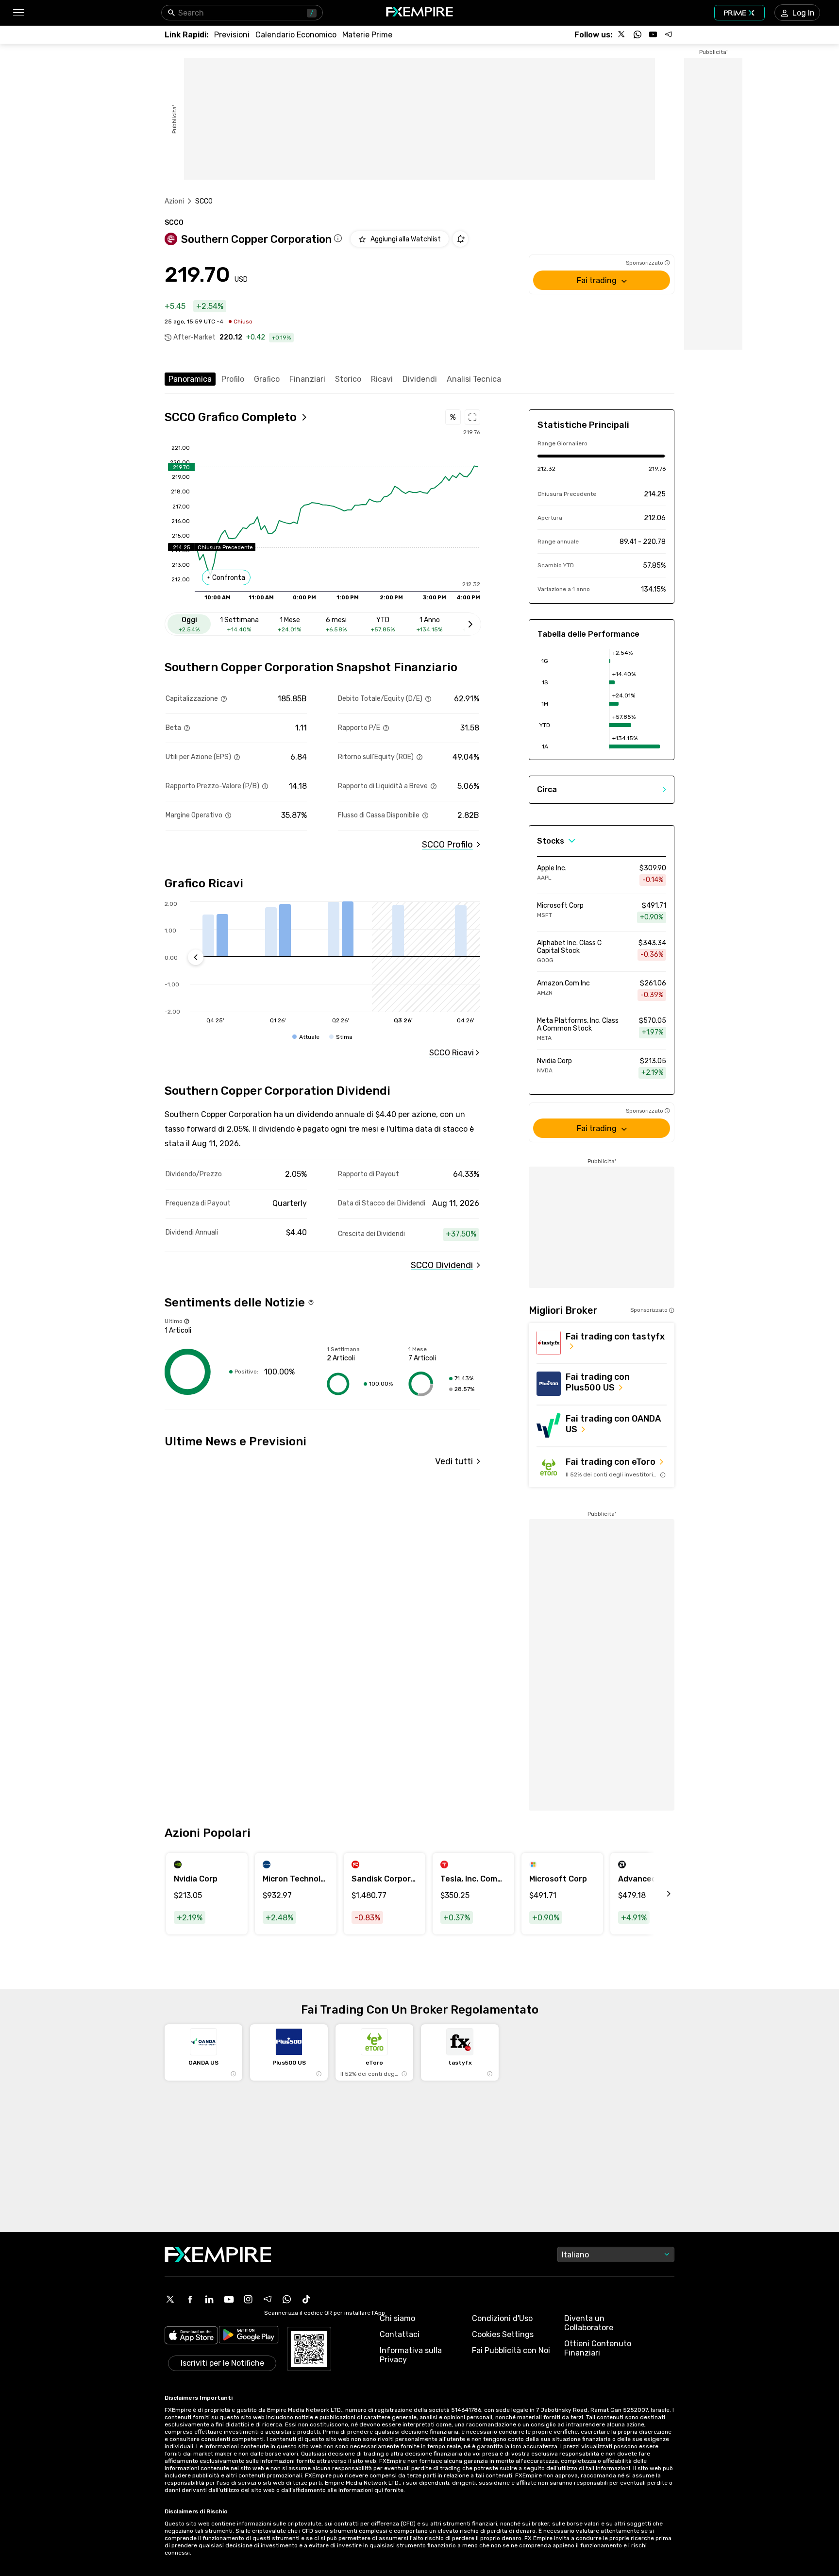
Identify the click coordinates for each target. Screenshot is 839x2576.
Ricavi (382, 379)
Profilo (233, 379)
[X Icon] (170, 2299)
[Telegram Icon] (268, 2299)
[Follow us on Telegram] (669, 34)
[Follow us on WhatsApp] (638, 34)
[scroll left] (658, 1894)
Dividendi (420, 379)
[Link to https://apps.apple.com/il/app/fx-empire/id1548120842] (191, 2336)
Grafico (267, 379)
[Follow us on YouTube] (653, 34)
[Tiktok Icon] (306, 2299)
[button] (18, 13)
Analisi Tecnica (474, 379)
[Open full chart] (472, 417)
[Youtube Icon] (229, 2299)
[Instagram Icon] (248, 2299)
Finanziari (307, 379)
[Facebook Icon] (190, 2299)
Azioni (174, 201)
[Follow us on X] (622, 34)
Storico (348, 379)
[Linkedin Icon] (209, 2299)
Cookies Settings (503, 2334)
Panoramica (190, 379)
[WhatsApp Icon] (287, 2299)
